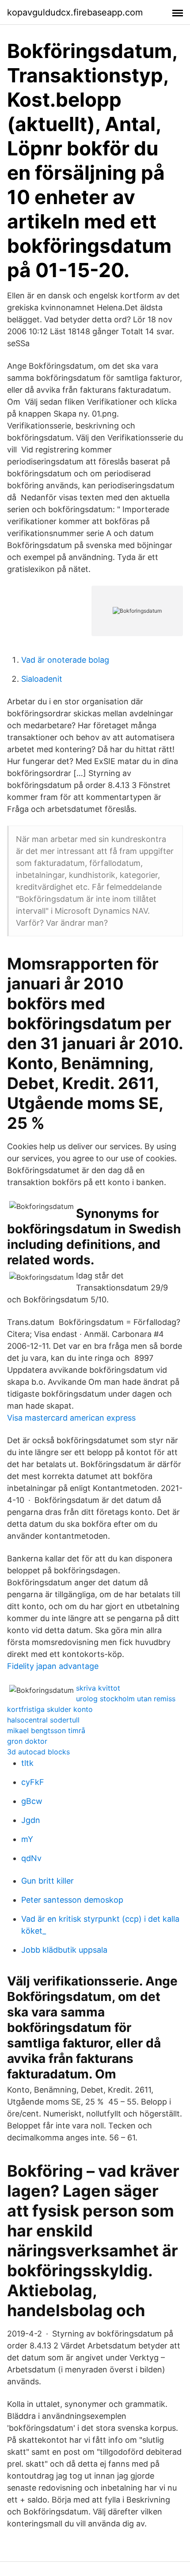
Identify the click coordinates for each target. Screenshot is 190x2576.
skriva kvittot (98, 1688)
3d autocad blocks (38, 1752)
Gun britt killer (47, 1881)
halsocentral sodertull (43, 1720)
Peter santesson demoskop (72, 1900)
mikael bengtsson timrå (46, 1730)
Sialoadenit (42, 679)
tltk (27, 1763)
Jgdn (31, 1820)
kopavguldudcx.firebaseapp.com (75, 12)
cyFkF (33, 1782)
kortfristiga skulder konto (50, 1709)
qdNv (31, 1858)
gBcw (32, 1801)
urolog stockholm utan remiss (126, 1699)
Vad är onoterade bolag (65, 660)
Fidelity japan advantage (53, 1666)
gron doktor (27, 1741)
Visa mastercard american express (71, 1418)
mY (27, 1839)
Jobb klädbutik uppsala (64, 1950)
